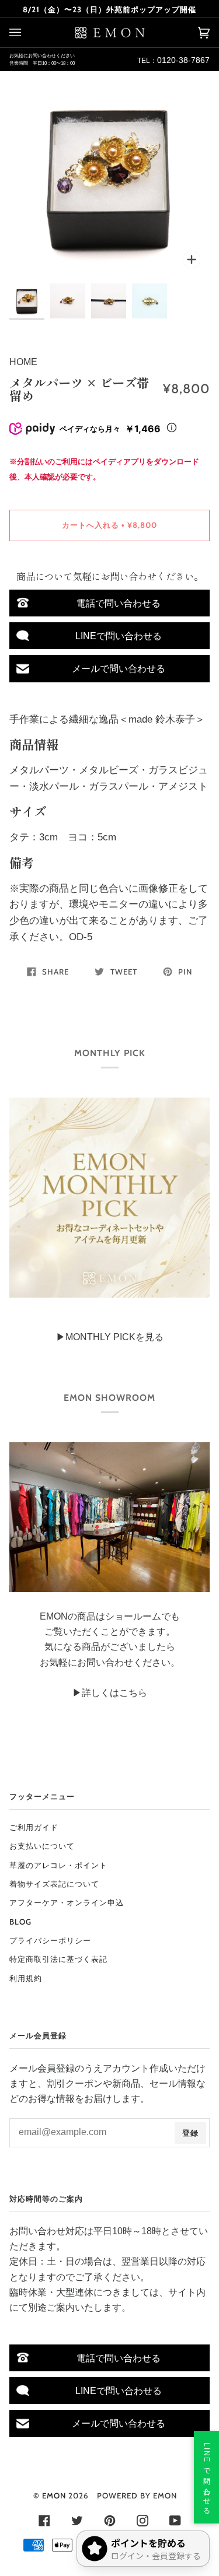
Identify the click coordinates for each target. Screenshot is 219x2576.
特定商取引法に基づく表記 (58, 1959)
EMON (54, 2496)
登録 (190, 2133)
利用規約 (26, 1978)
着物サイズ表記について (54, 1884)
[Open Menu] (27, 33)
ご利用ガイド (34, 1827)
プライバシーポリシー (50, 1940)
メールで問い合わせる (119, 668)
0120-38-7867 (183, 60)
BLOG (20, 1922)
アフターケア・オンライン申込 (67, 1902)
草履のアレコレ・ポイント (58, 1865)
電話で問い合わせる (119, 603)
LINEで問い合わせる (119, 636)
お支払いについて (42, 1846)
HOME (23, 362)
